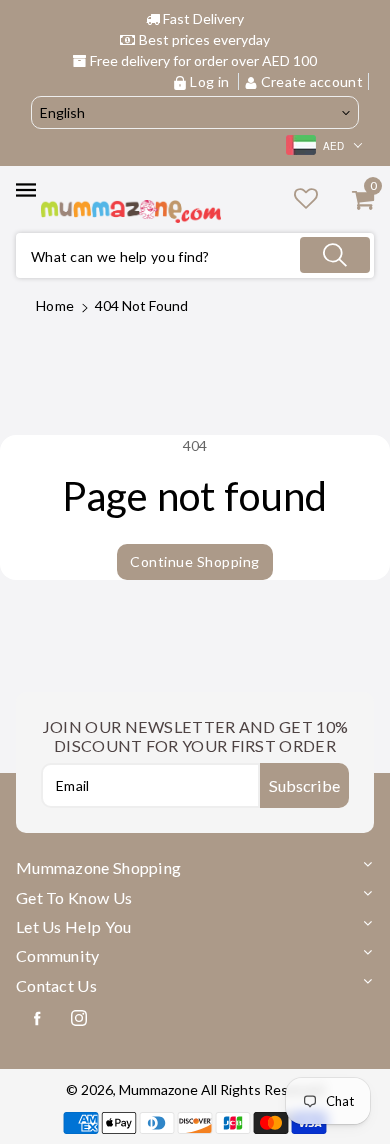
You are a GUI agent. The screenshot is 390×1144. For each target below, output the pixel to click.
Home (55, 305)
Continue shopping (195, 561)
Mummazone (158, 1089)
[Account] (306, 197)
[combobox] (195, 255)
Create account (311, 81)
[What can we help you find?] (335, 255)
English (62, 112)
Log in (209, 81)
